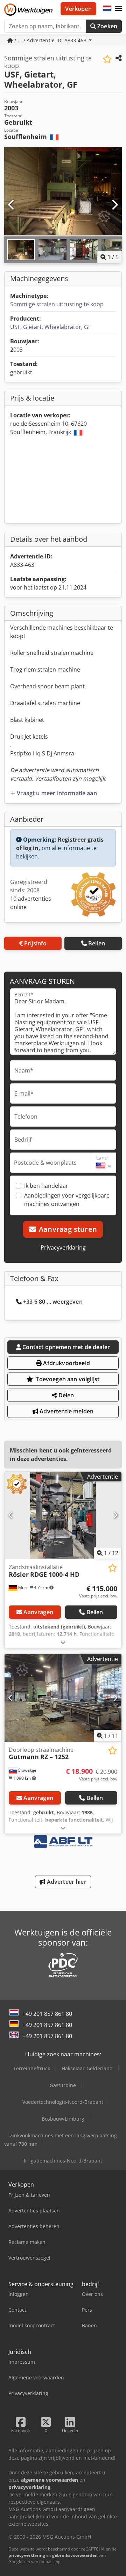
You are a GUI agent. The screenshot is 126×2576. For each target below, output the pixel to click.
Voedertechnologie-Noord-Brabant (63, 2102)
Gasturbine (63, 2085)
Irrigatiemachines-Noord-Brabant (63, 2161)
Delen (66, 1395)
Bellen (97, 943)
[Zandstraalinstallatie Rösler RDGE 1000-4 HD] (63, 1516)
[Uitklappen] (63, 1642)
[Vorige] (12, 205)
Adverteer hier (66, 1882)
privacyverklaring (27, 2555)
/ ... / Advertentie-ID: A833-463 (50, 40)
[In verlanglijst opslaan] (107, 59)
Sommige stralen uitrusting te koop (57, 304)
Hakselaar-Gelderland (87, 2068)
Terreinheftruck (32, 2068)
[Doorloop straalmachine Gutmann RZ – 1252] (63, 1698)
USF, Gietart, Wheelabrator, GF (51, 327)
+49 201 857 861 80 (47, 2014)
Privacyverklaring (63, 1247)
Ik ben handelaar (46, 1186)
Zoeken (107, 26)
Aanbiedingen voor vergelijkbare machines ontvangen (67, 1200)
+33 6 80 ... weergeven (53, 1302)
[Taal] (107, 9)
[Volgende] (114, 205)
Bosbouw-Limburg (63, 2119)
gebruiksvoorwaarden (75, 2555)
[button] (118, 9)
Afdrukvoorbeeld (66, 1363)
